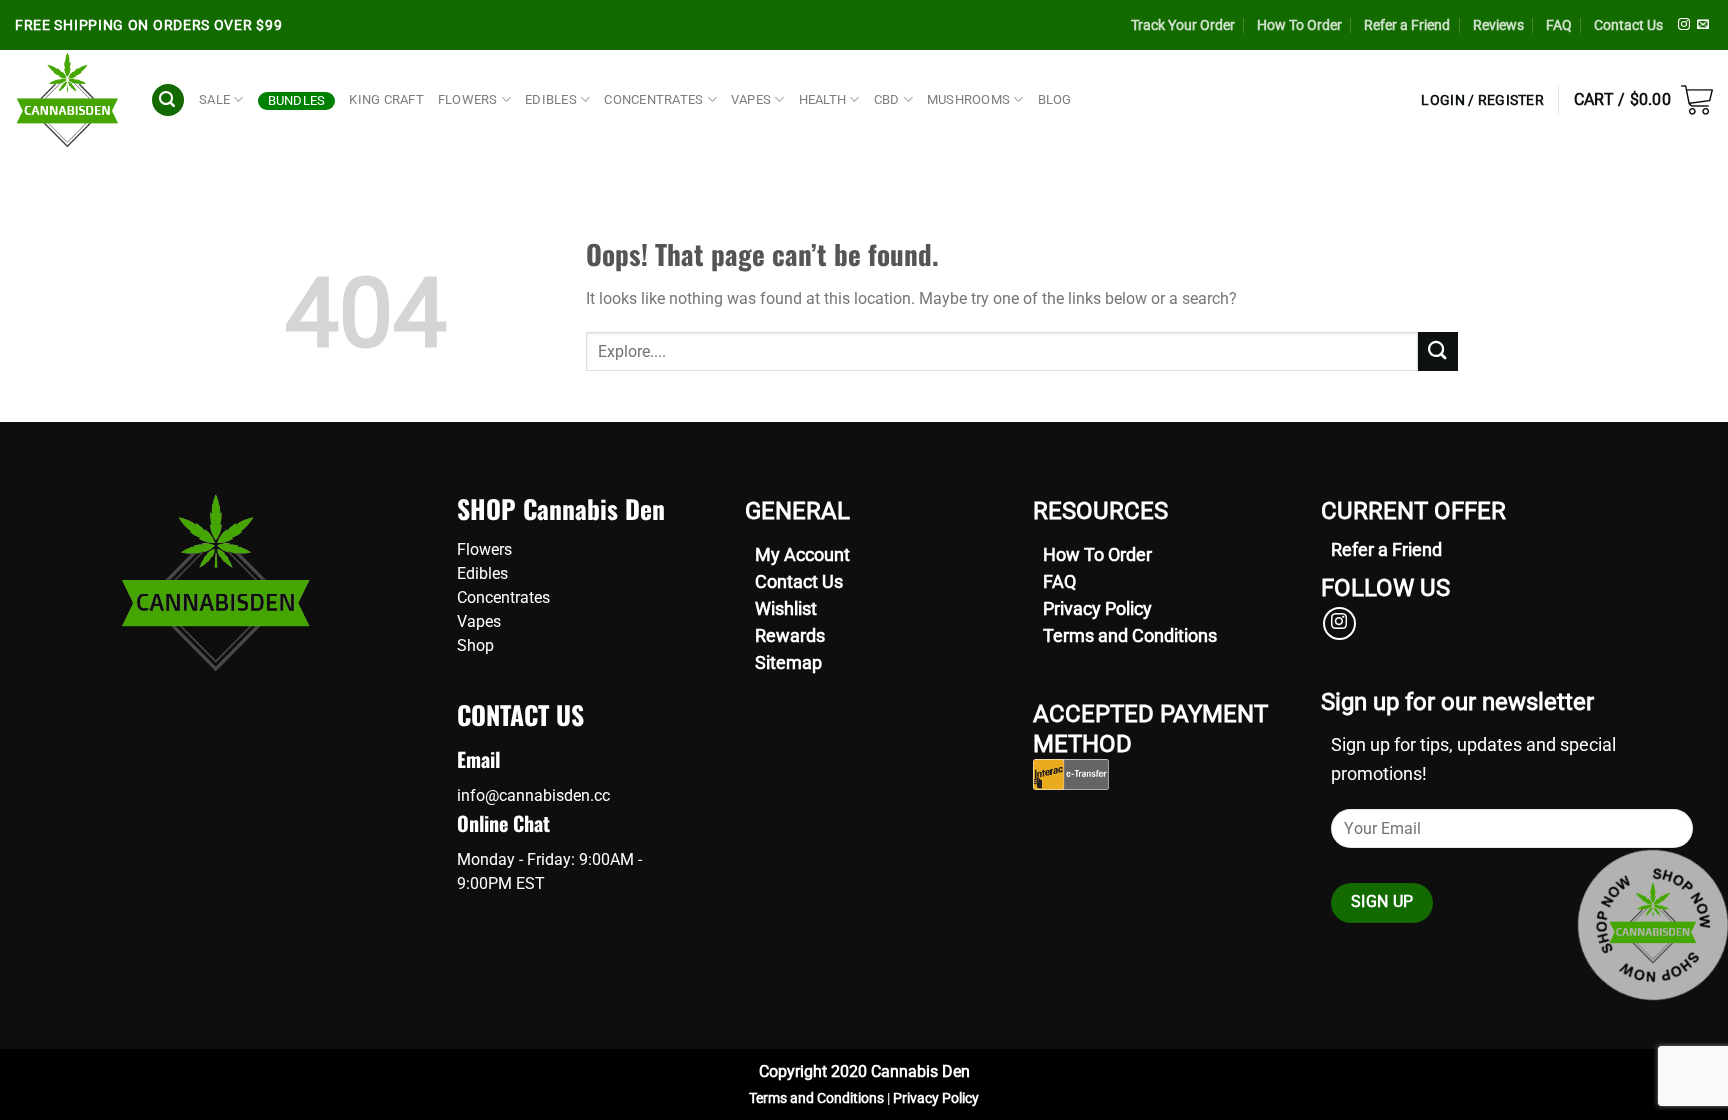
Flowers (484, 549)
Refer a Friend (1407, 25)
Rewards (790, 635)
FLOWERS (468, 99)
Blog (1055, 99)
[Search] (168, 100)
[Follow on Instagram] (1684, 25)
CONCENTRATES (653, 99)
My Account (802, 554)
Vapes (479, 621)
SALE (214, 99)
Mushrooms (968, 99)
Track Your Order (1183, 25)
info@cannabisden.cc (533, 795)
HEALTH (823, 99)
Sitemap (788, 662)
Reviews (1498, 25)
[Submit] (1438, 351)
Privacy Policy (1097, 608)
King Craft (386, 99)
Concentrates (503, 597)
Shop (475, 645)
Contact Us (1628, 25)
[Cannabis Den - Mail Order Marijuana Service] (67, 100)
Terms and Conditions (1130, 635)
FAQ (1559, 25)
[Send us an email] (1703, 25)
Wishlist (786, 608)
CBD (887, 99)
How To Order (1299, 25)
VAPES (751, 99)
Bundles (297, 100)
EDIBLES (551, 99)
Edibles (482, 573)
